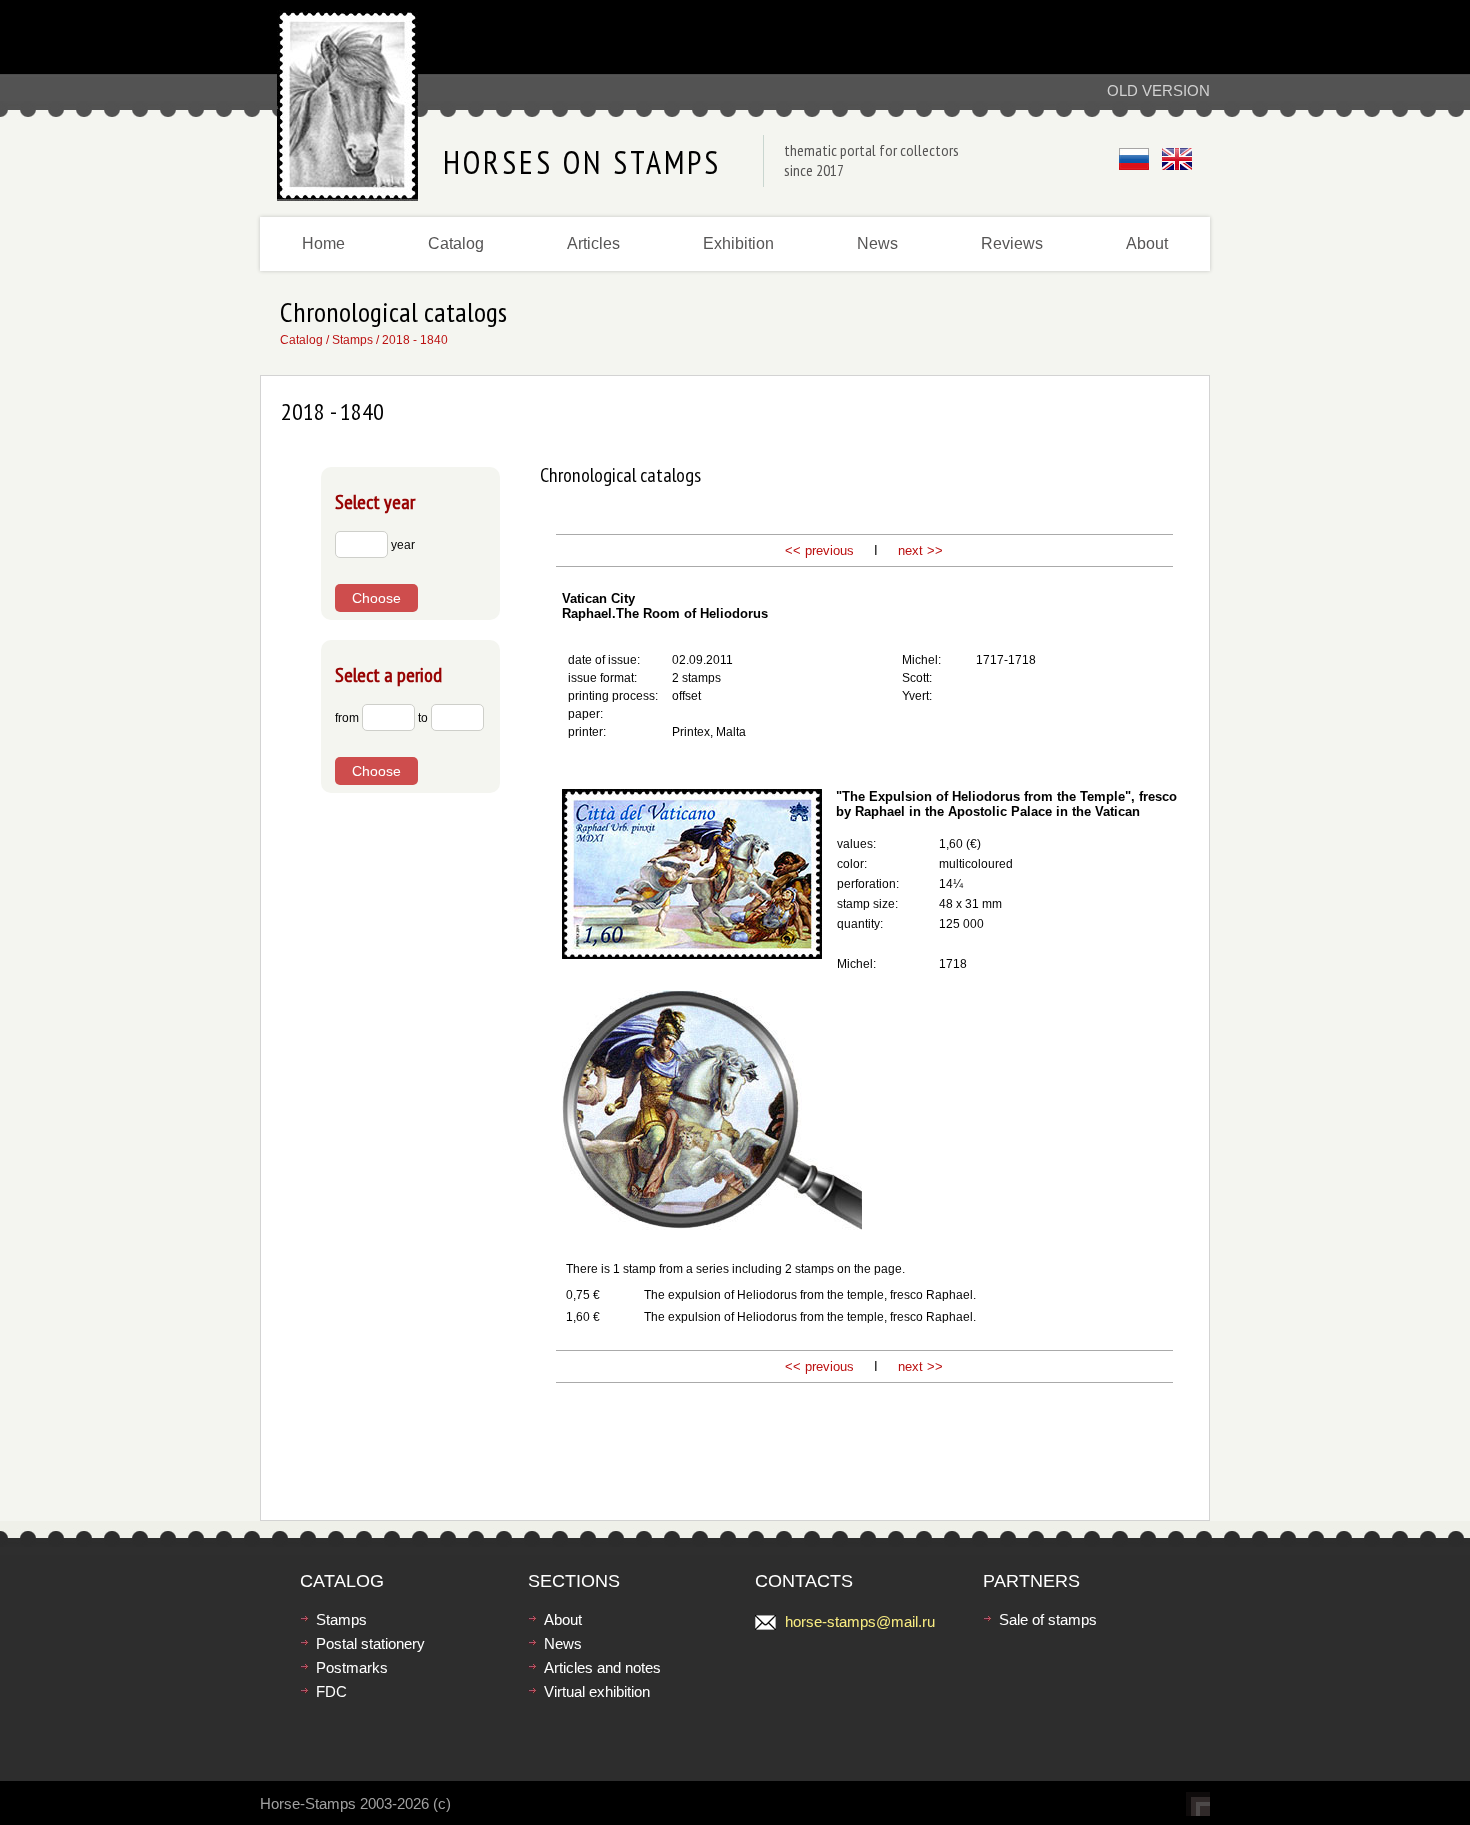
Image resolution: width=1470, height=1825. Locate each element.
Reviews (1012, 243)
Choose (376, 598)
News (877, 243)
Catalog (456, 243)
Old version (1158, 90)
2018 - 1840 (415, 340)
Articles (593, 243)
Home (323, 243)
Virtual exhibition (597, 1691)
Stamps (352, 340)
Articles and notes (602, 1667)
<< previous (819, 550)
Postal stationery (370, 1643)
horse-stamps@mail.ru (860, 1621)
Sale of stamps (1048, 1619)
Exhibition (738, 243)
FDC (331, 1691)
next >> (918, 550)
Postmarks (352, 1667)
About (1147, 243)
